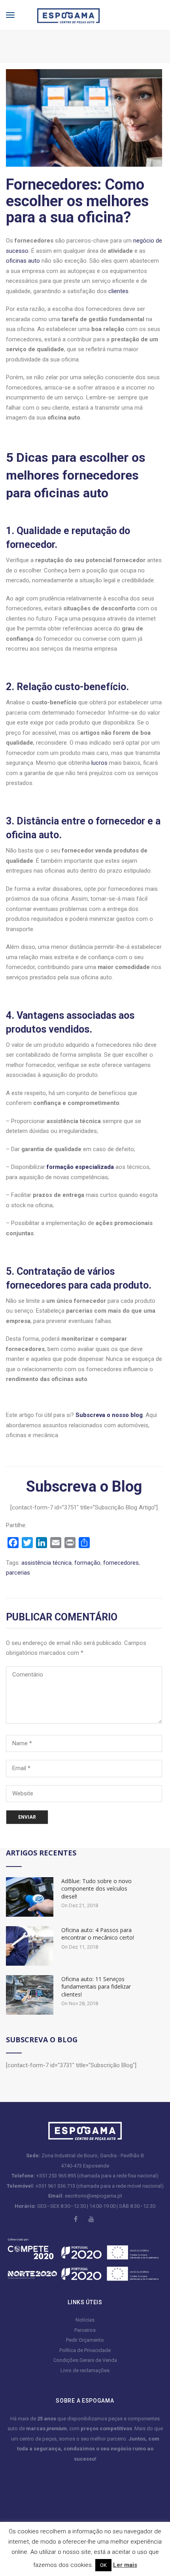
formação (87, 1563)
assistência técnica (46, 1563)
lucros (99, 763)
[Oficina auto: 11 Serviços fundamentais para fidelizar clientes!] (30, 1995)
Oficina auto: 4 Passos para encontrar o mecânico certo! (98, 1934)
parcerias (18, 1573)
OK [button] (103, 2565)
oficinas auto (23, 261)
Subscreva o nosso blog (109, 1415)
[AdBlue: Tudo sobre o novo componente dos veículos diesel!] (30, 1897)
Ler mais (125, 2565)
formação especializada (80, 1167)
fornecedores (121, 1563)
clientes (118, 291)
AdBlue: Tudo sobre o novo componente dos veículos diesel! (96, 1889)
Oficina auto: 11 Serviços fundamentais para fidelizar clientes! (96, 1987)
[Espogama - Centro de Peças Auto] (62, 14)
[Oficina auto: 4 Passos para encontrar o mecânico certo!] (30, 1946)
